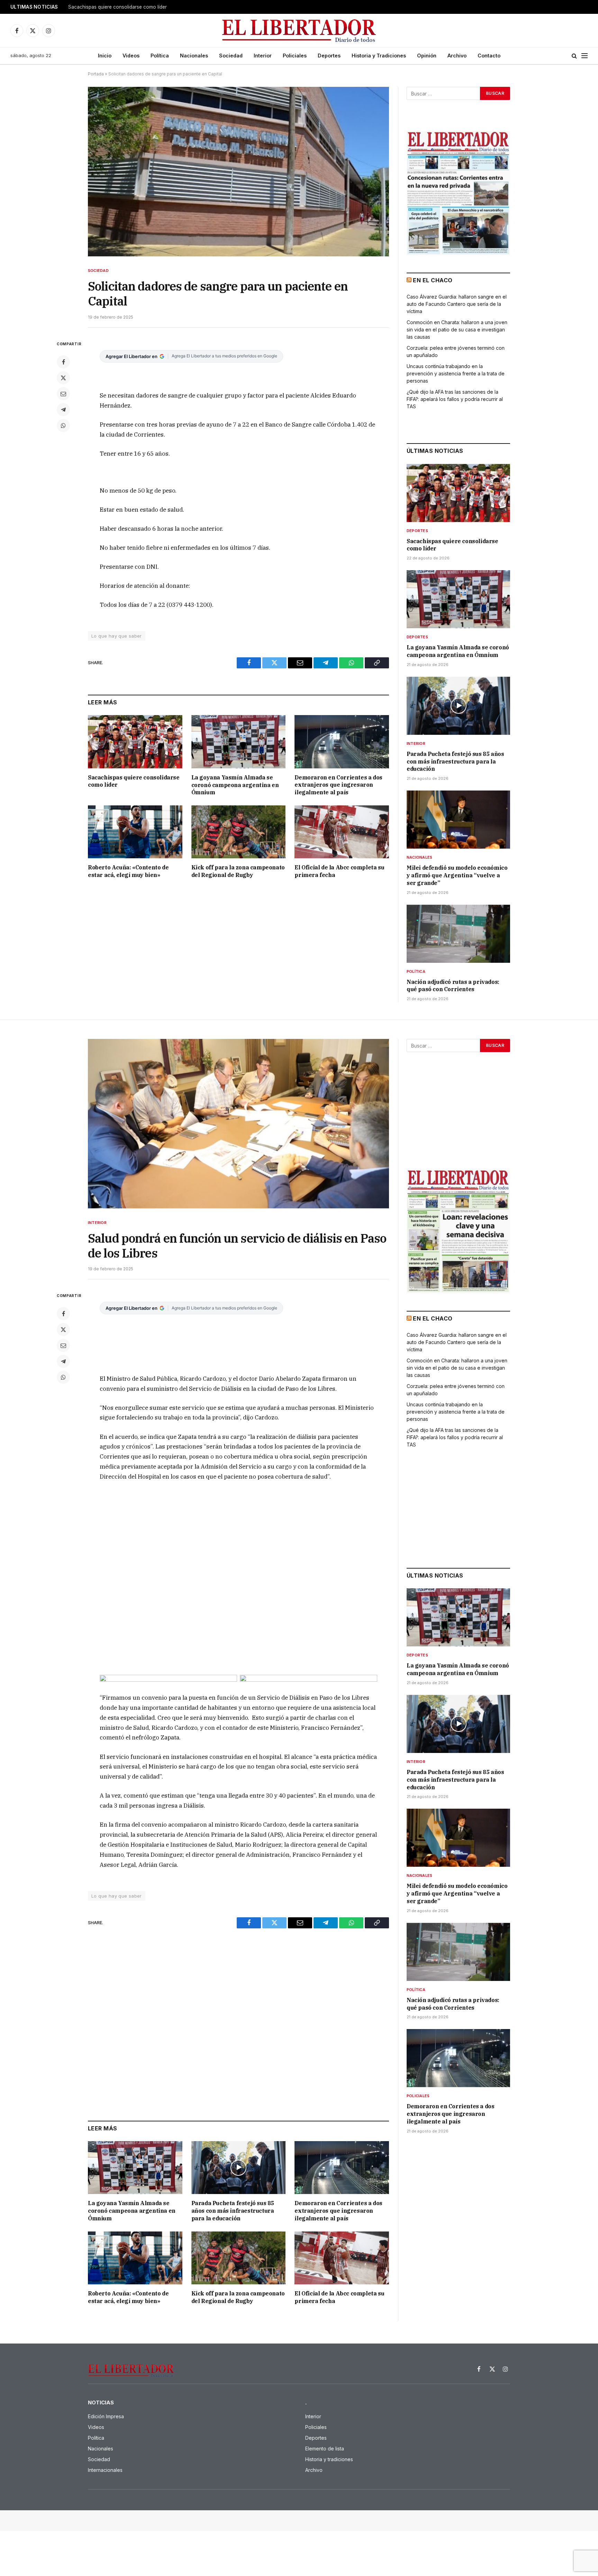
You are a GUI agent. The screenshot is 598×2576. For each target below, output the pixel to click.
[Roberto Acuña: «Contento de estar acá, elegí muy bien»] (135, 832)
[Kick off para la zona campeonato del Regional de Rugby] (239, 832)
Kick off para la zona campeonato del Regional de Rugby (238, 871)
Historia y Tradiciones (379, 56)
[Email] (63, 394)
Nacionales (194, 56)
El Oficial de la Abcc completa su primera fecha (339, 871)
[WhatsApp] (63, 426)
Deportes (329, 56)
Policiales (295, 56)
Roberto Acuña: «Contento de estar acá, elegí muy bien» (128, 871)
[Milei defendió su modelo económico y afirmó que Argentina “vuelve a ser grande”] (458, 820)
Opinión (427, 56)
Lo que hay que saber (117, 636)
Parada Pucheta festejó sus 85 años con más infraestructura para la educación (455, 761)
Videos (131, 56)
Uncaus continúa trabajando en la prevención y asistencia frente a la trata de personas (456, 373)
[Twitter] (63, 378)
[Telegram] (63, 410)
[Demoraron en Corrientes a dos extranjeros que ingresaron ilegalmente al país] (342, 742)
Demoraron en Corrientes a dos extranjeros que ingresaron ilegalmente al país (338, 785)
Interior (263, 56)
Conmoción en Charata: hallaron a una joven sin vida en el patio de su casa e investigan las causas (457, 330)
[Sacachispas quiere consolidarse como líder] (135, 742)
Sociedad (231, 56)
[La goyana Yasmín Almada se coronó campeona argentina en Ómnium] (239, 742)
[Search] (574, 56)
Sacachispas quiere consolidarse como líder (134, 781)
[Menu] (585, 56)
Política (160, 56)
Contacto (489, 56)
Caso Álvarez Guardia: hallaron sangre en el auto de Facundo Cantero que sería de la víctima (457, 304)
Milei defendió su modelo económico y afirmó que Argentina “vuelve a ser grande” (457, 875)
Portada (96, 74)
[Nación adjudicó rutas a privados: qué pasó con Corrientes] (458, 934)
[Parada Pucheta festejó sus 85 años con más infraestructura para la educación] (458, 706)
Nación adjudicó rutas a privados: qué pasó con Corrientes (453, 986)
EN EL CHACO (433, 280)
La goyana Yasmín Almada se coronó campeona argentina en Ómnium (146, 7)
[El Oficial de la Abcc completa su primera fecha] (342, 832)
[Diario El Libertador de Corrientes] (299, 31)
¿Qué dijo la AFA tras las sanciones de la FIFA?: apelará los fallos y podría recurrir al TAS (455, 399)
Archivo (457, 56)
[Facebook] (63, 362)
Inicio (105, 56)
